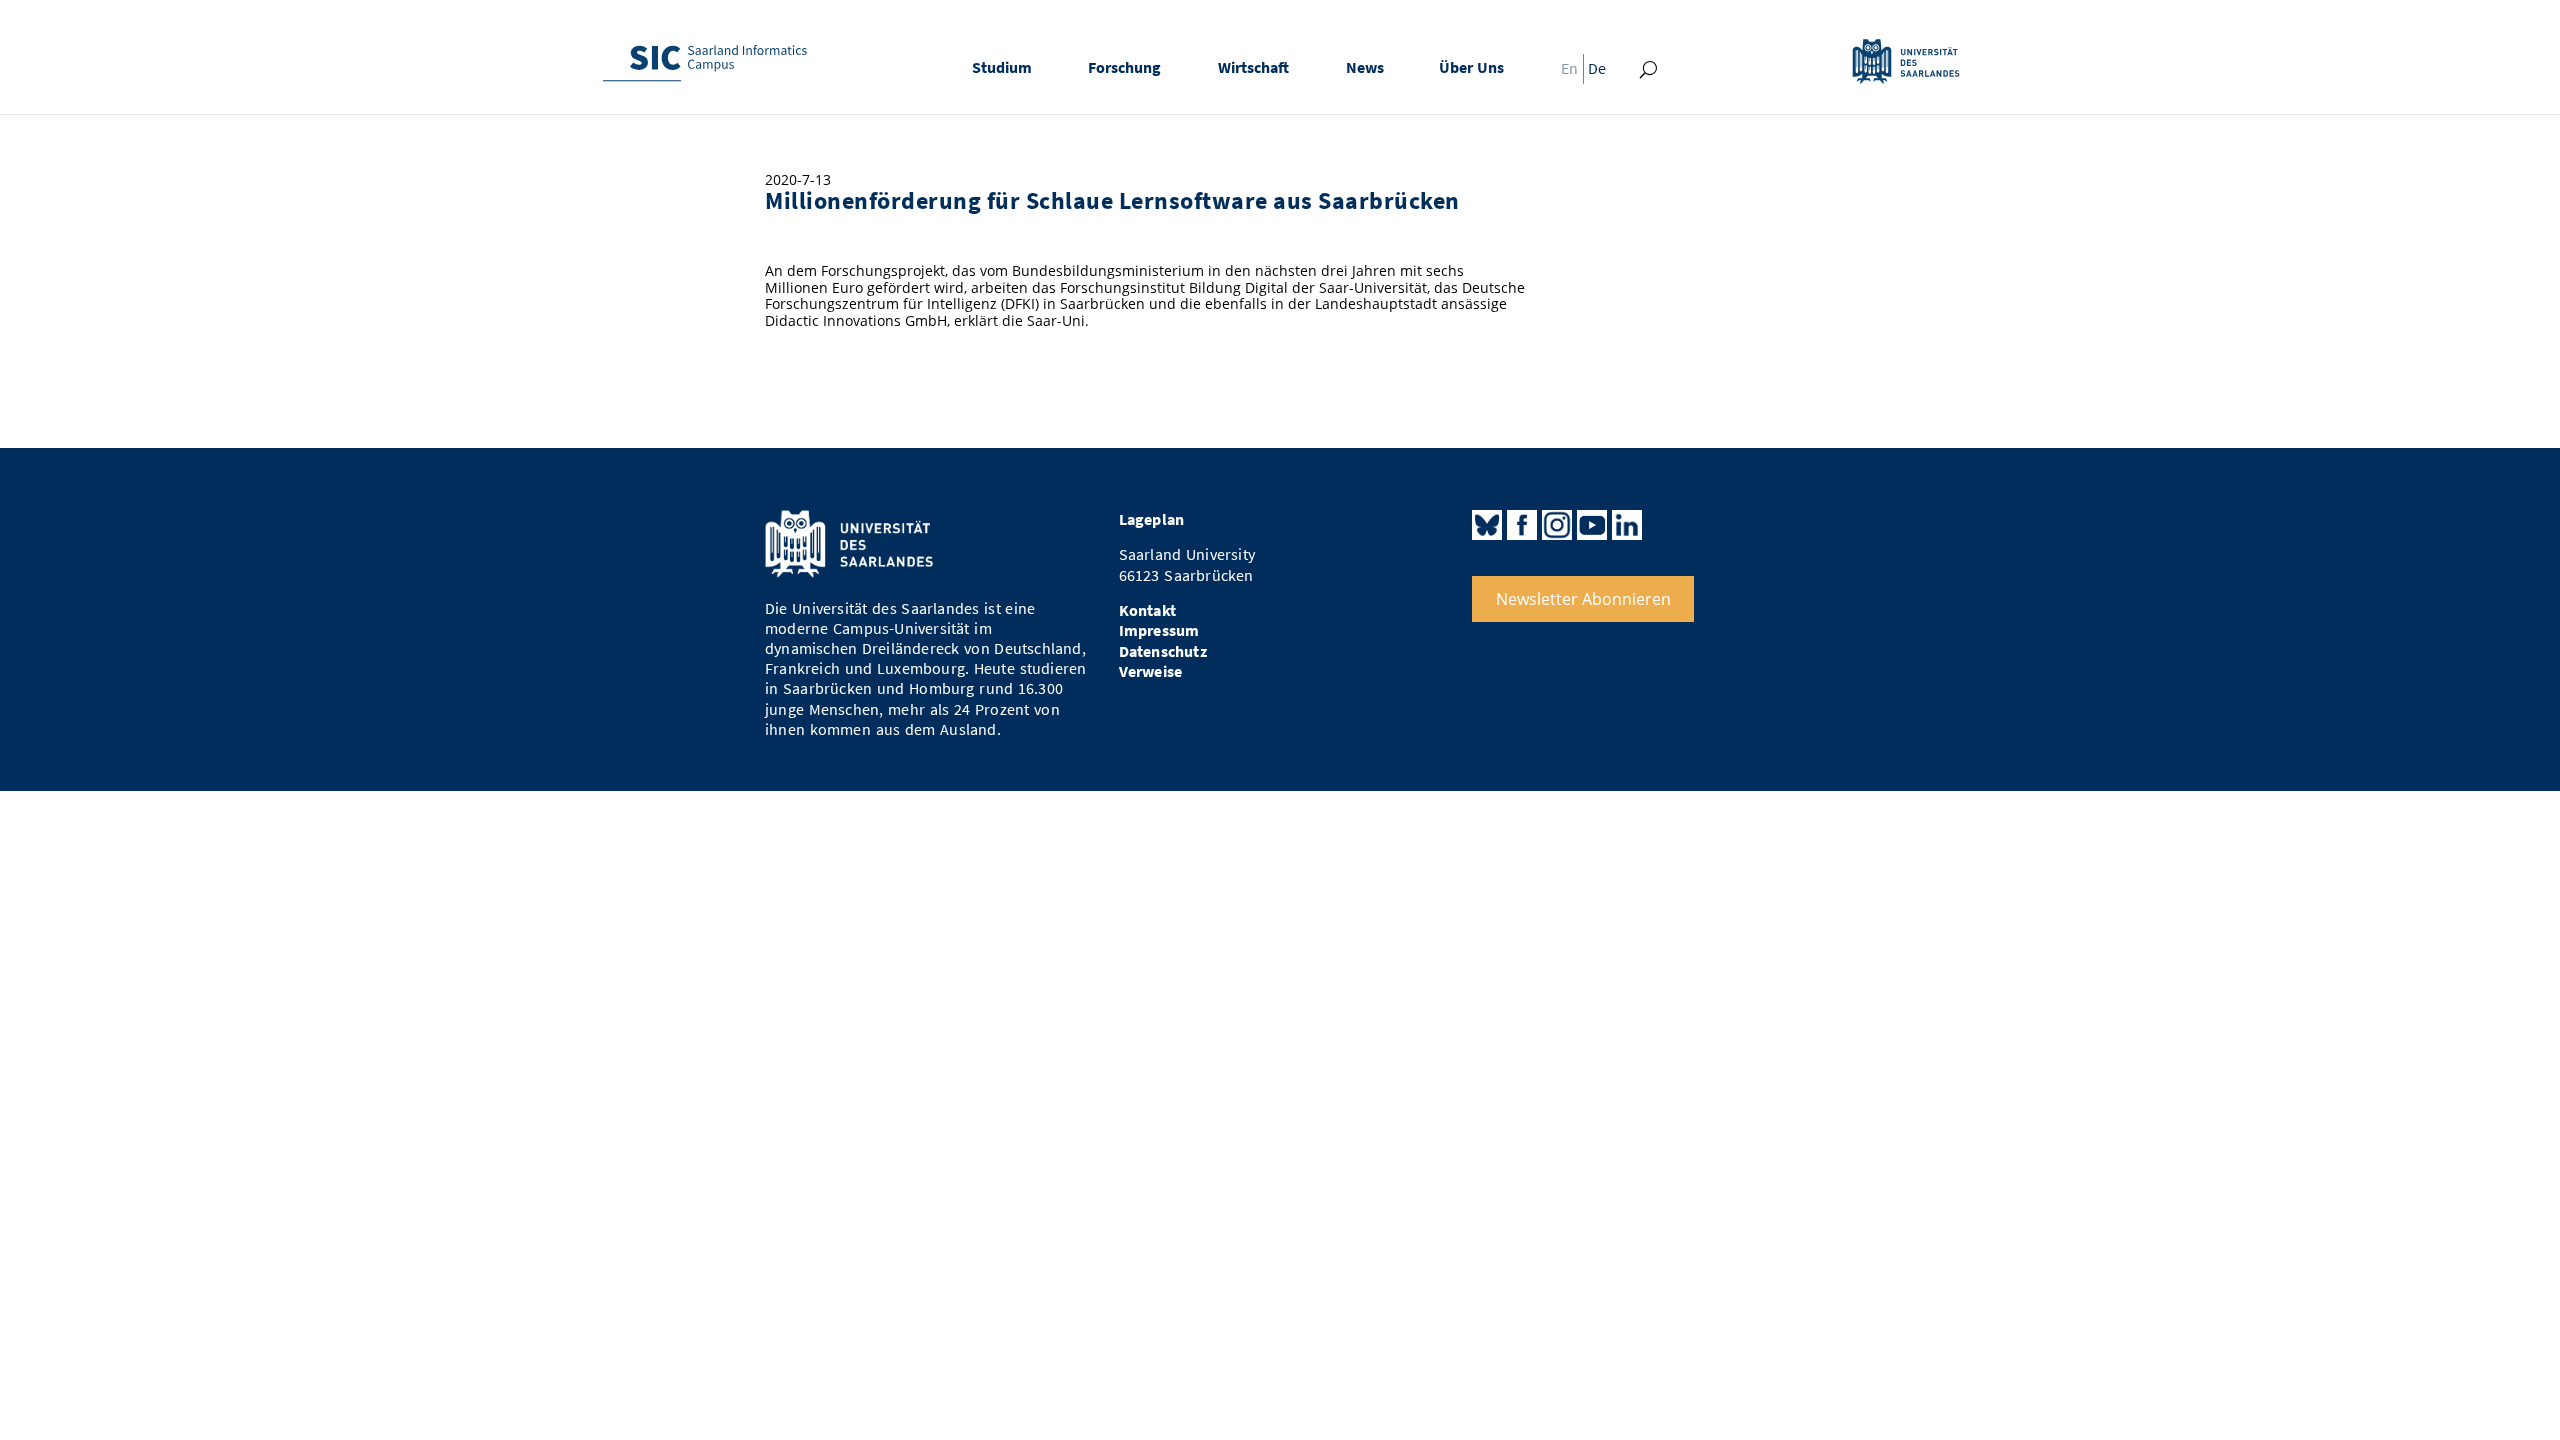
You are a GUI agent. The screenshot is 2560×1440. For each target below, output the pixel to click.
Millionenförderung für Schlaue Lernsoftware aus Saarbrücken (1112, 201)
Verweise (1151, 671)
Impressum (1159, 630)
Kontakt (1147, 610)
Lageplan (1152, 519)
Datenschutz (1163, 651)
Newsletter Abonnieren (1583, 599)
